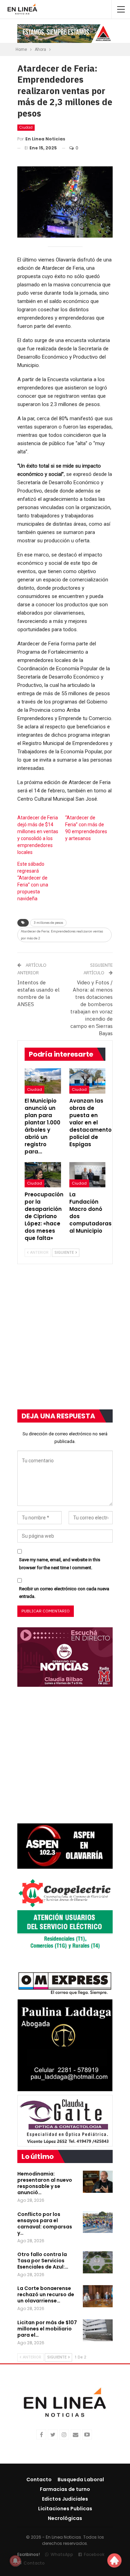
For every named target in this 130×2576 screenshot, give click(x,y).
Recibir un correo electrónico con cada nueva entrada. (64, 1593)
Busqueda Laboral (81, 2480)
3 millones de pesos (48, 923)
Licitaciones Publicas (65, 2509)
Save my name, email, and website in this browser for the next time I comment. (60, 1563)
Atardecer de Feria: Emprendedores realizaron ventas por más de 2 (62, 935)
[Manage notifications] (15, 2561)
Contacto (39, 2480)
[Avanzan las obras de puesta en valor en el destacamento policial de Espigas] (88, 1081)
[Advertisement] (65, 1341)
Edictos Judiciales (65, 2499)
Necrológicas (65, 2518)
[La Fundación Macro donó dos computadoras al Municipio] (88, 1175)
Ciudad (26, 127)
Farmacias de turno (65, 2489)
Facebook (94, 2554)
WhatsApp (62, 2554)
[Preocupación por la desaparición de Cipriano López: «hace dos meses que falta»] (43, 1175)
